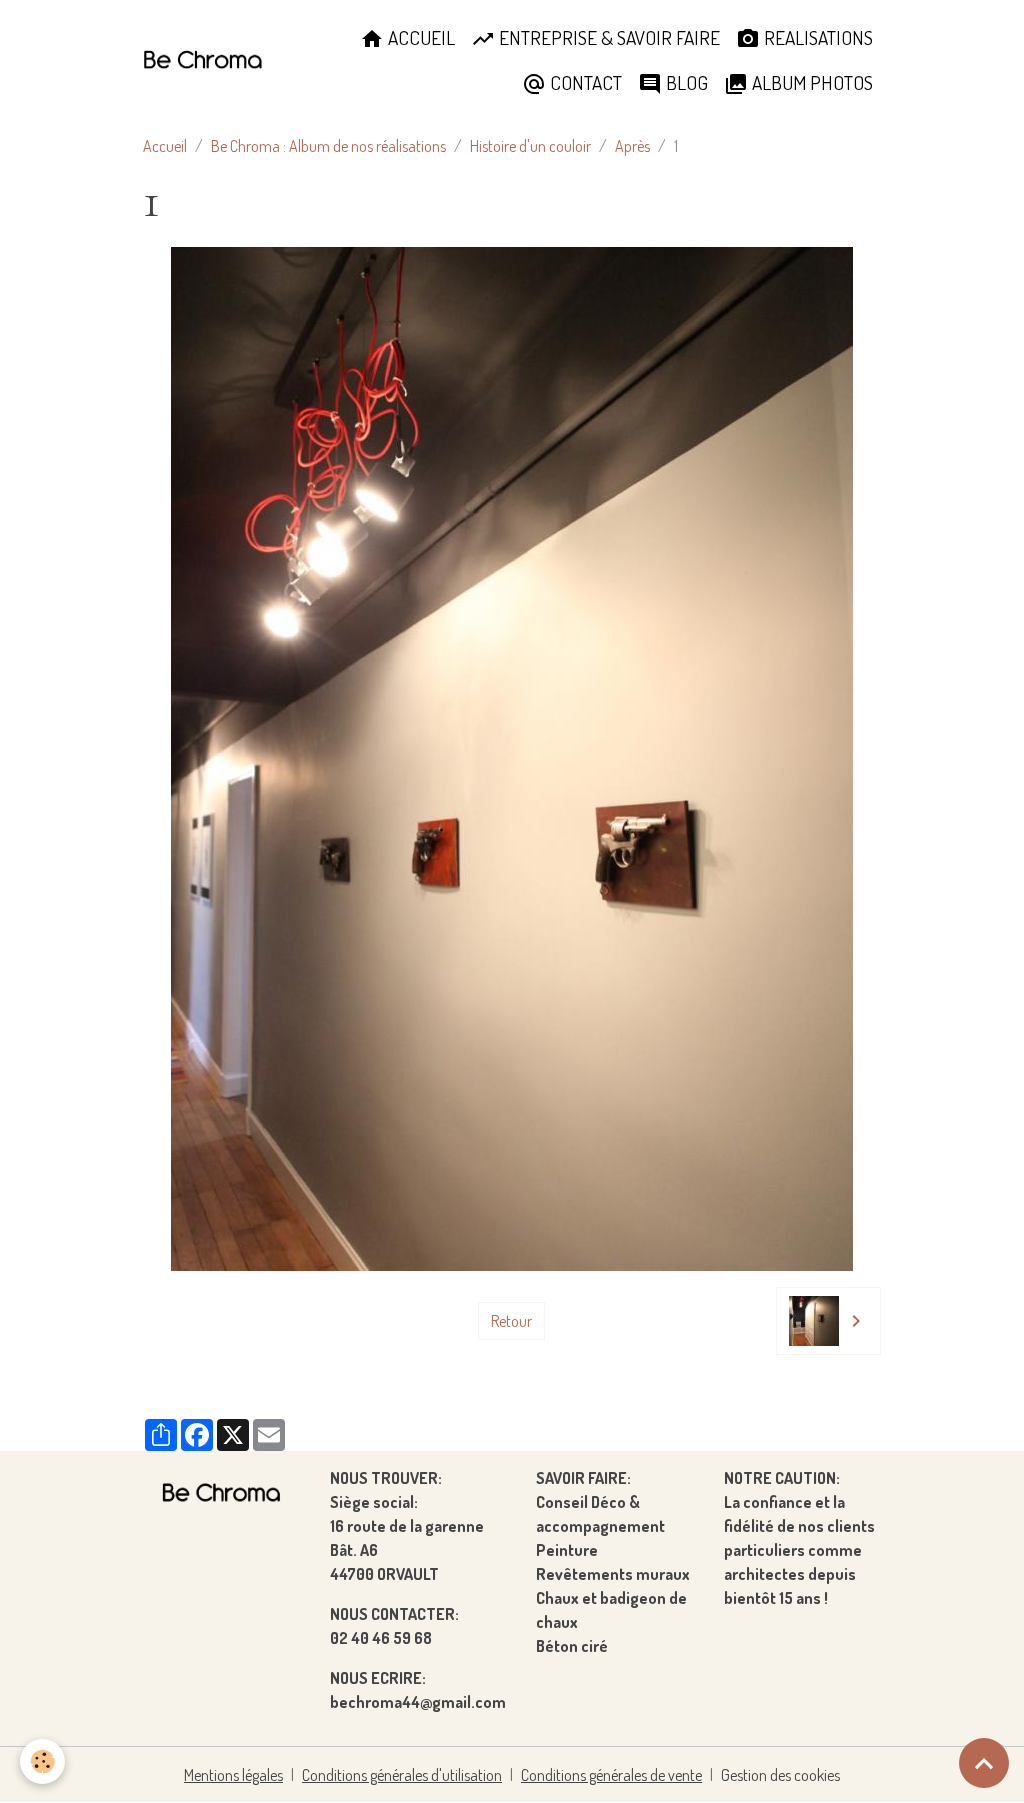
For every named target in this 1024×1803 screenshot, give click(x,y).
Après (632, 146)
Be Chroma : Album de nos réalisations (328, 146)
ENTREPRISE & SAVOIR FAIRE (607, 37)
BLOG (685, 82)
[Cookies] (42, 1761)
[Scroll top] (984, 1763)
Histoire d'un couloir (530, 146)
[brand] (203, 60)
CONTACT (584, 82)
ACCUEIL (419, 37)
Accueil (165, 146)
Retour (511, 1321)
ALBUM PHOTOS (810, 82)
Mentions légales (233, 1775)
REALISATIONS (816, 37)
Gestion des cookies (780, 1775)
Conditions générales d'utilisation (402, 1775)
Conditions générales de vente (611, 1775)
